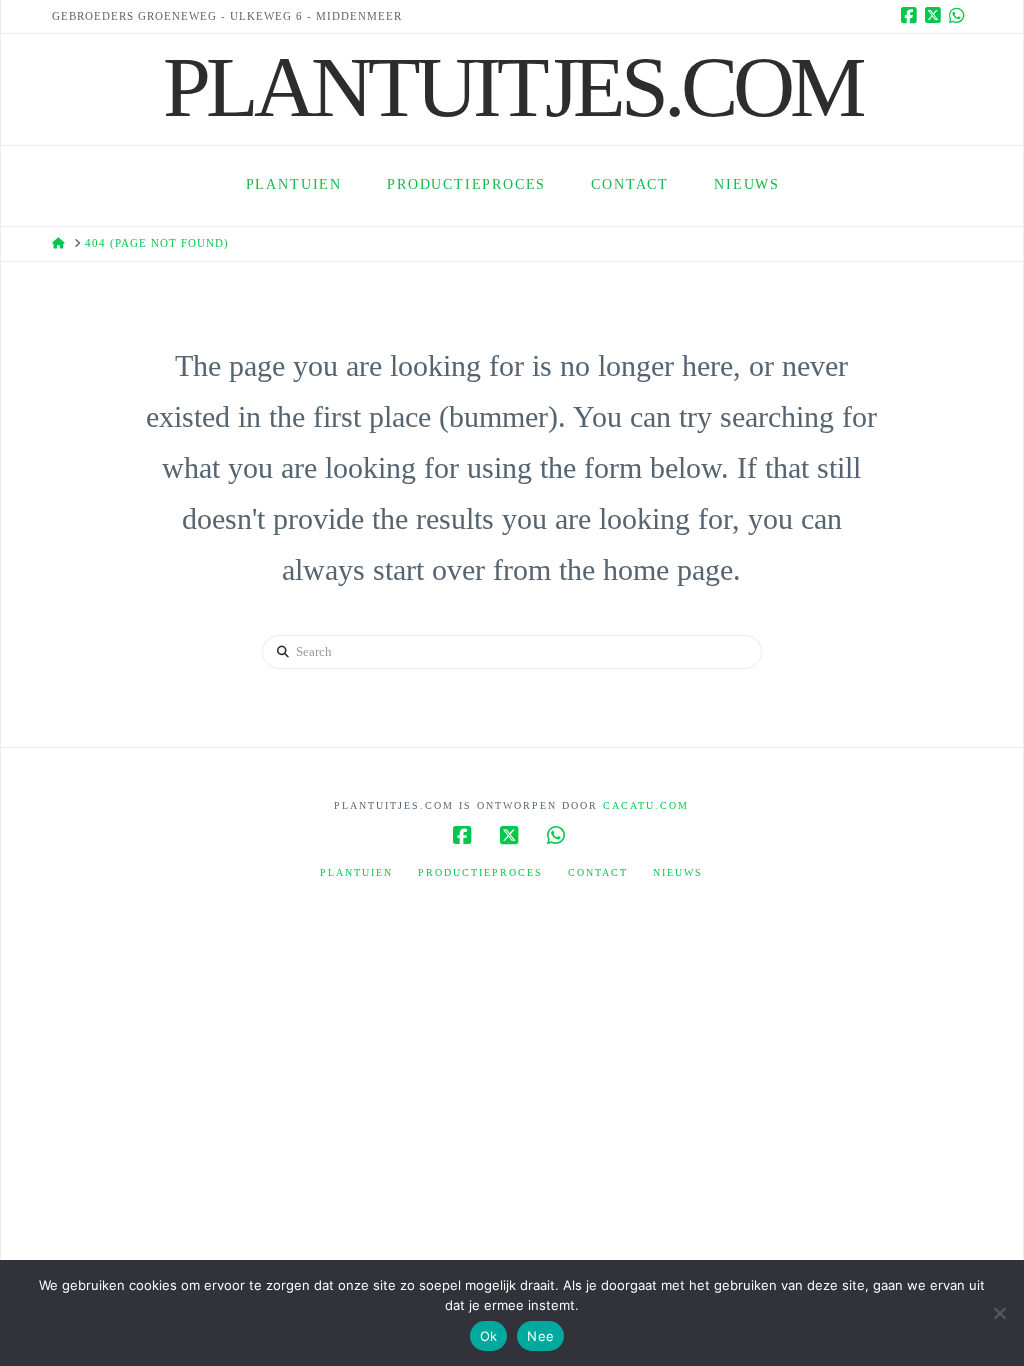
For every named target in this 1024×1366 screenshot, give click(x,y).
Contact (598, 872)
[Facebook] (912, 16)
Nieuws (678, 872)
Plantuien (356, 872)
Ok (489, 1336)
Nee (540, 1336)
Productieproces (480, 872)
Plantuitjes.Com (512, 87)
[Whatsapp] (960, 16)
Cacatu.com (646, 805)
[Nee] (999, 1313)
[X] (936, 16)
